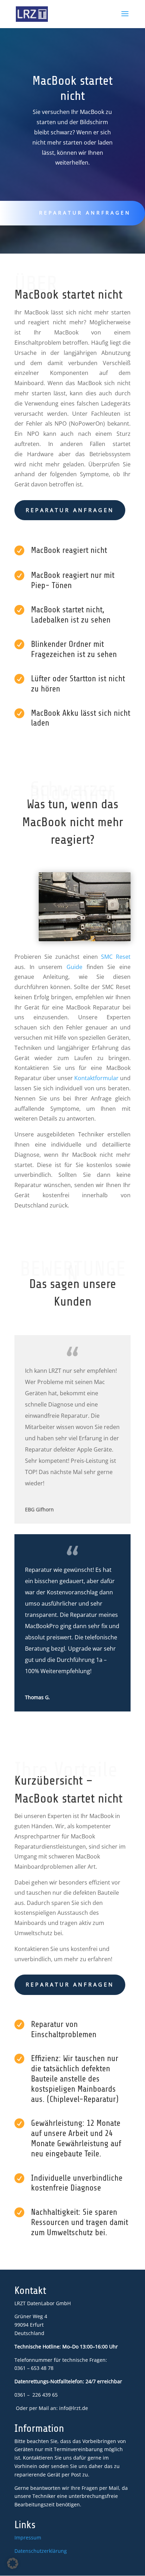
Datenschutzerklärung (41, 2551)
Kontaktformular (96, 1078)
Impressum (28, 2537)
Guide (74, 967)
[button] (13, 2563)
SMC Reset (116, 957)
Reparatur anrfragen (85, 213)
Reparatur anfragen (70, 510)
